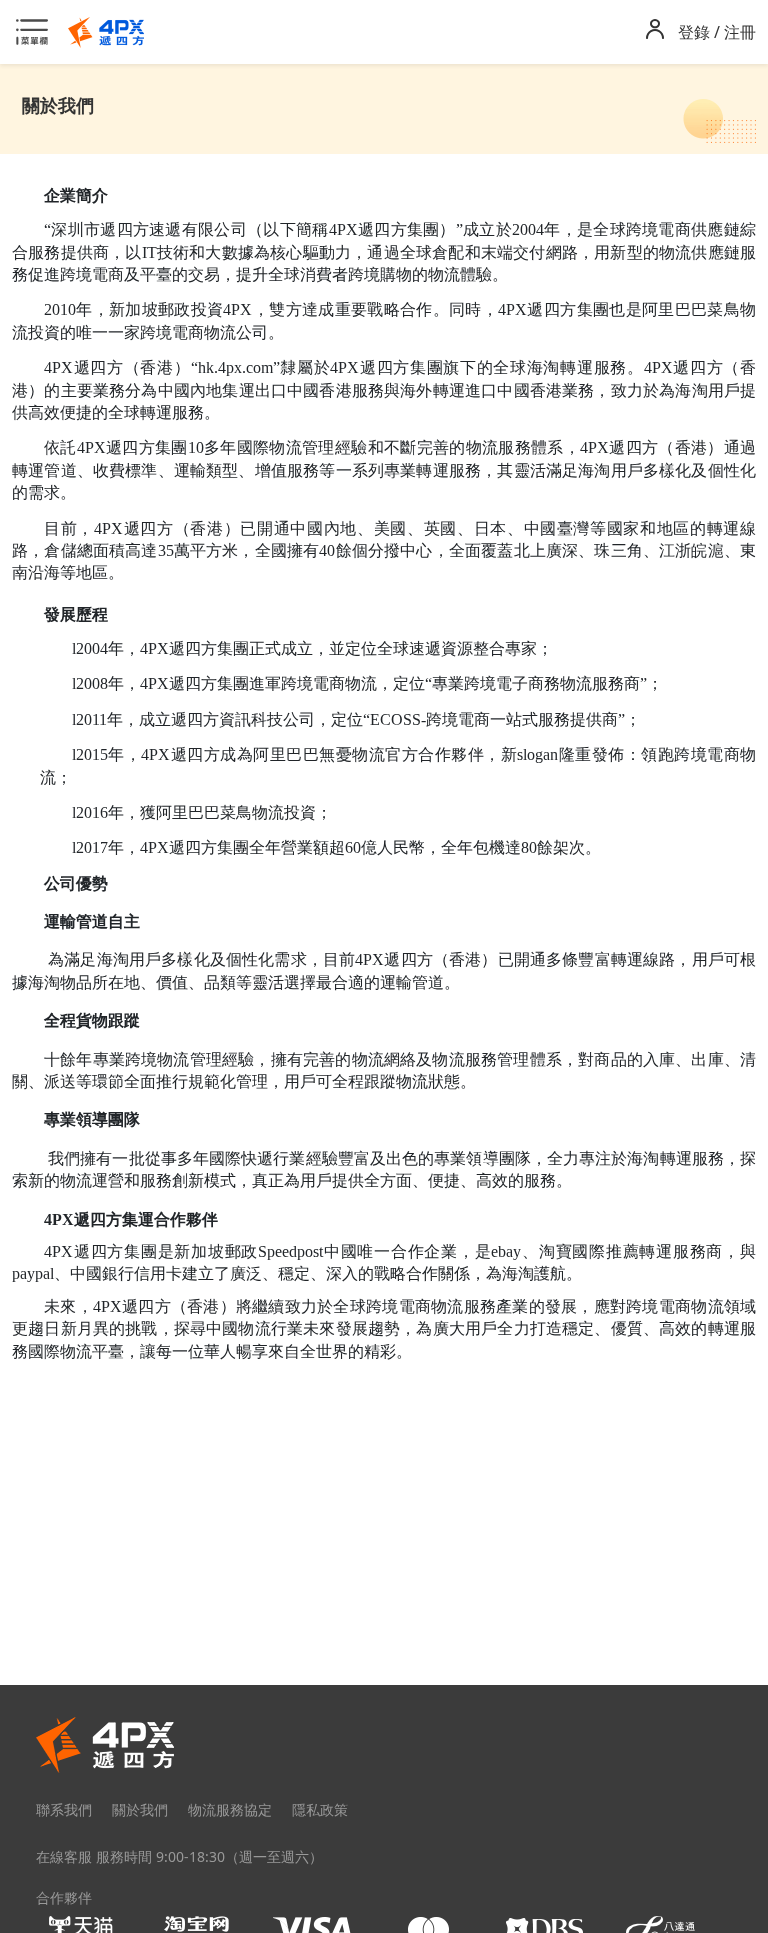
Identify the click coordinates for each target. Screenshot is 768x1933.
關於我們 (140, 1809)
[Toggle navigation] (38, 32)
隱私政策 (320, 1809)
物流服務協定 (230, 1809)
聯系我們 (64, 1809)
